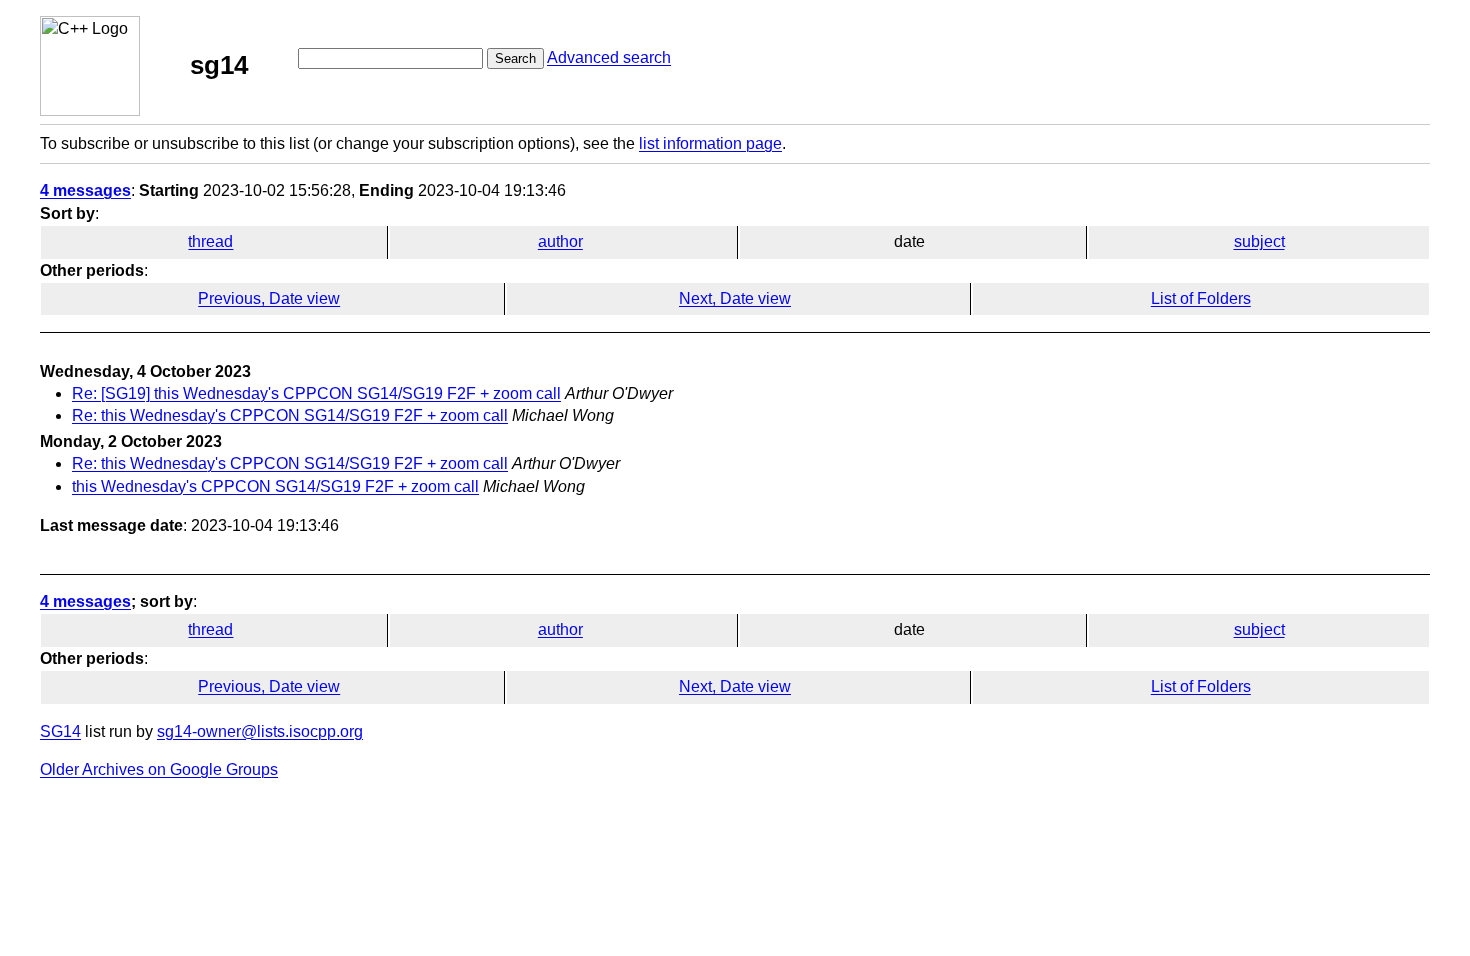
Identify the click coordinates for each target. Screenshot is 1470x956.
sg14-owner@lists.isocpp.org (260, 731)
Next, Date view (735, 298)
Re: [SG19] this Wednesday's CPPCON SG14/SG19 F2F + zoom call (316, 393)
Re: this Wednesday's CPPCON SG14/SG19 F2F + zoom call (290, 415)
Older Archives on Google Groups (159, 769)
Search (515, 58)
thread (210, 241)
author (560, 241)
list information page (710, 143)
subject (1259, 241)
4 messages (85, 190)
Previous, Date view (269, 298)
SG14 (60, 731)
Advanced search (609, 57)
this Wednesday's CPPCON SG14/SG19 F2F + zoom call (275, 486)
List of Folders (1201, 298)
